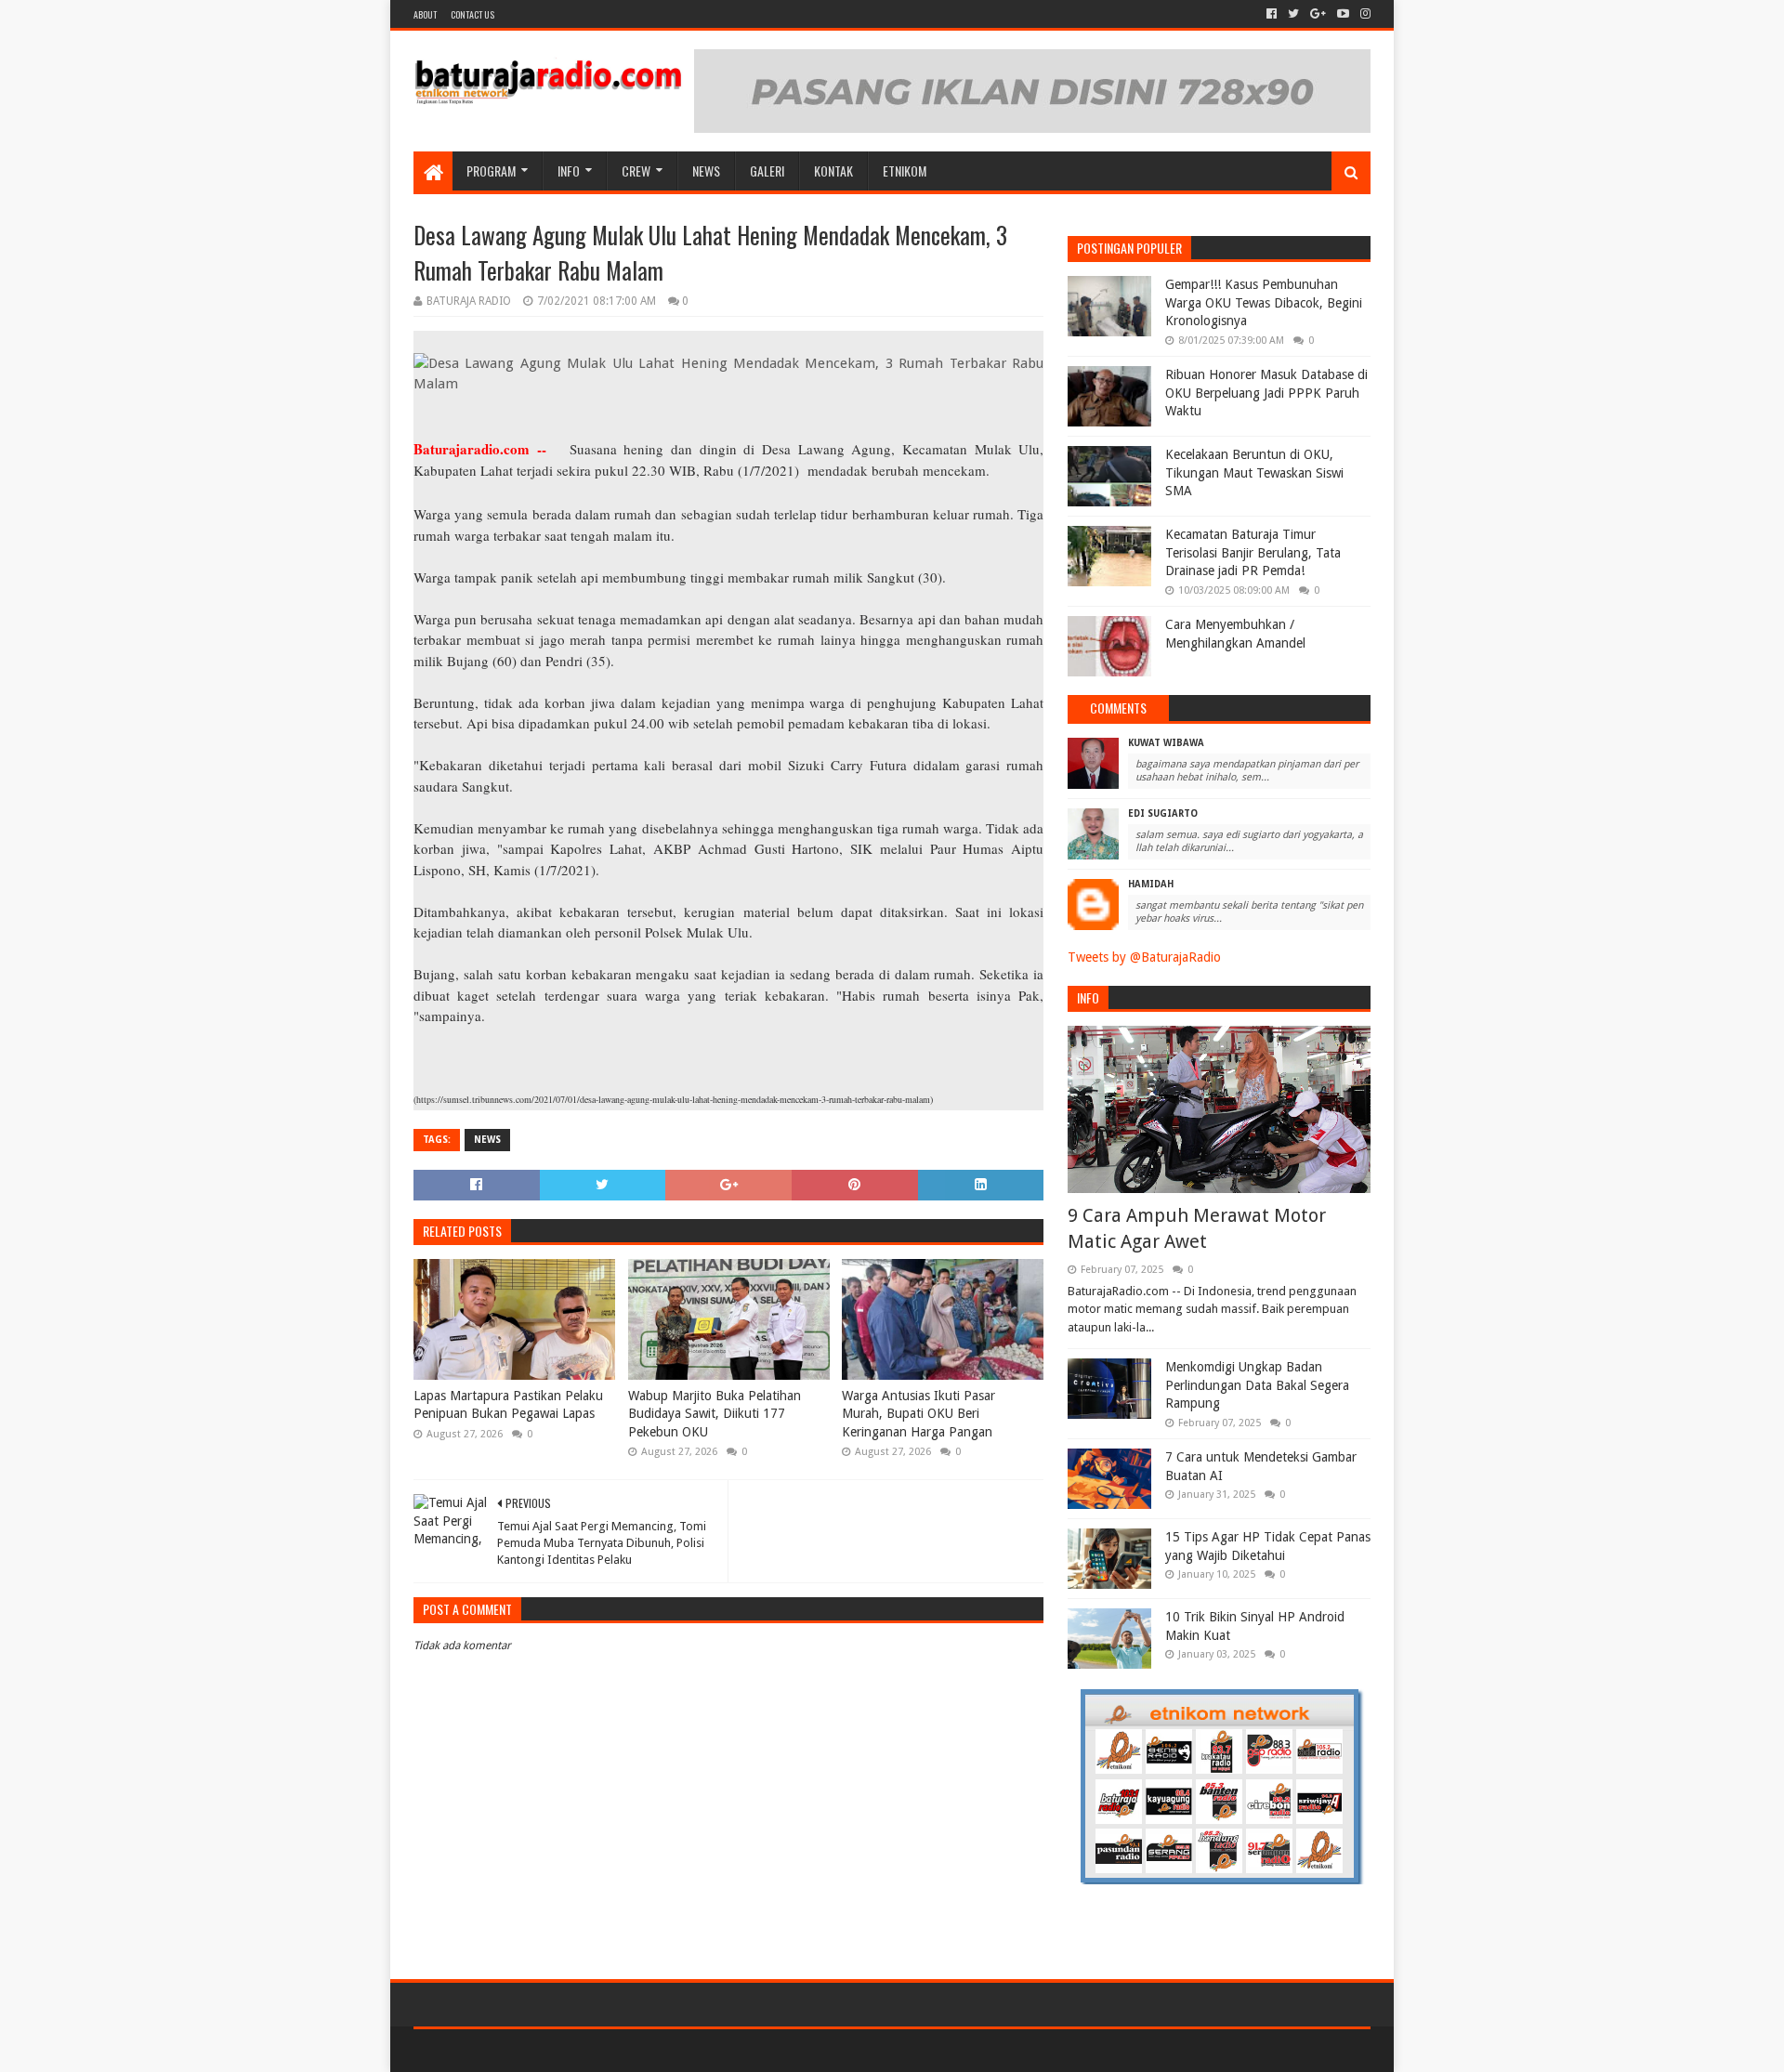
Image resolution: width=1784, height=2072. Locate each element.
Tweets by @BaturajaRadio (1144, 957)
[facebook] (1272, 14)
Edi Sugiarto (1163, 813)
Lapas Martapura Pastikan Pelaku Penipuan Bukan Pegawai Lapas (508, 1405)
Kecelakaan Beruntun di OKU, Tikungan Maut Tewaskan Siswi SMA (1254, 472)
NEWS (706, 170)
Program (491, 170)
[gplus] (1318, 14)
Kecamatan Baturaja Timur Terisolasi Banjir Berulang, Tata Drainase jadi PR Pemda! (1253, 552)
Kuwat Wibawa (1166, 743)
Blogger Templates (623, 2050)
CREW (636, 170)
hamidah (1151, 884)
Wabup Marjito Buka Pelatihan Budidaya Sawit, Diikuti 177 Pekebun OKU (715, 1414)
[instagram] (1364, 14)
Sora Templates (517, 2050)
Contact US (472, 14)
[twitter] (1293, 14)
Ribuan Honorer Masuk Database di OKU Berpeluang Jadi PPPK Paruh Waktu (1266, 393)
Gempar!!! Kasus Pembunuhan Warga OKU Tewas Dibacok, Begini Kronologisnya (1264, 302)
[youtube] (1343, 14)
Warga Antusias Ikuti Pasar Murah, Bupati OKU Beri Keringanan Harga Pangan (918, 1414)
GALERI (767, 170)
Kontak (833, 170)
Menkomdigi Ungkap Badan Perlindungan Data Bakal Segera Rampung (1257, 1385)
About (425, 14)
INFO (569, 170)
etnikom (905, 170)
